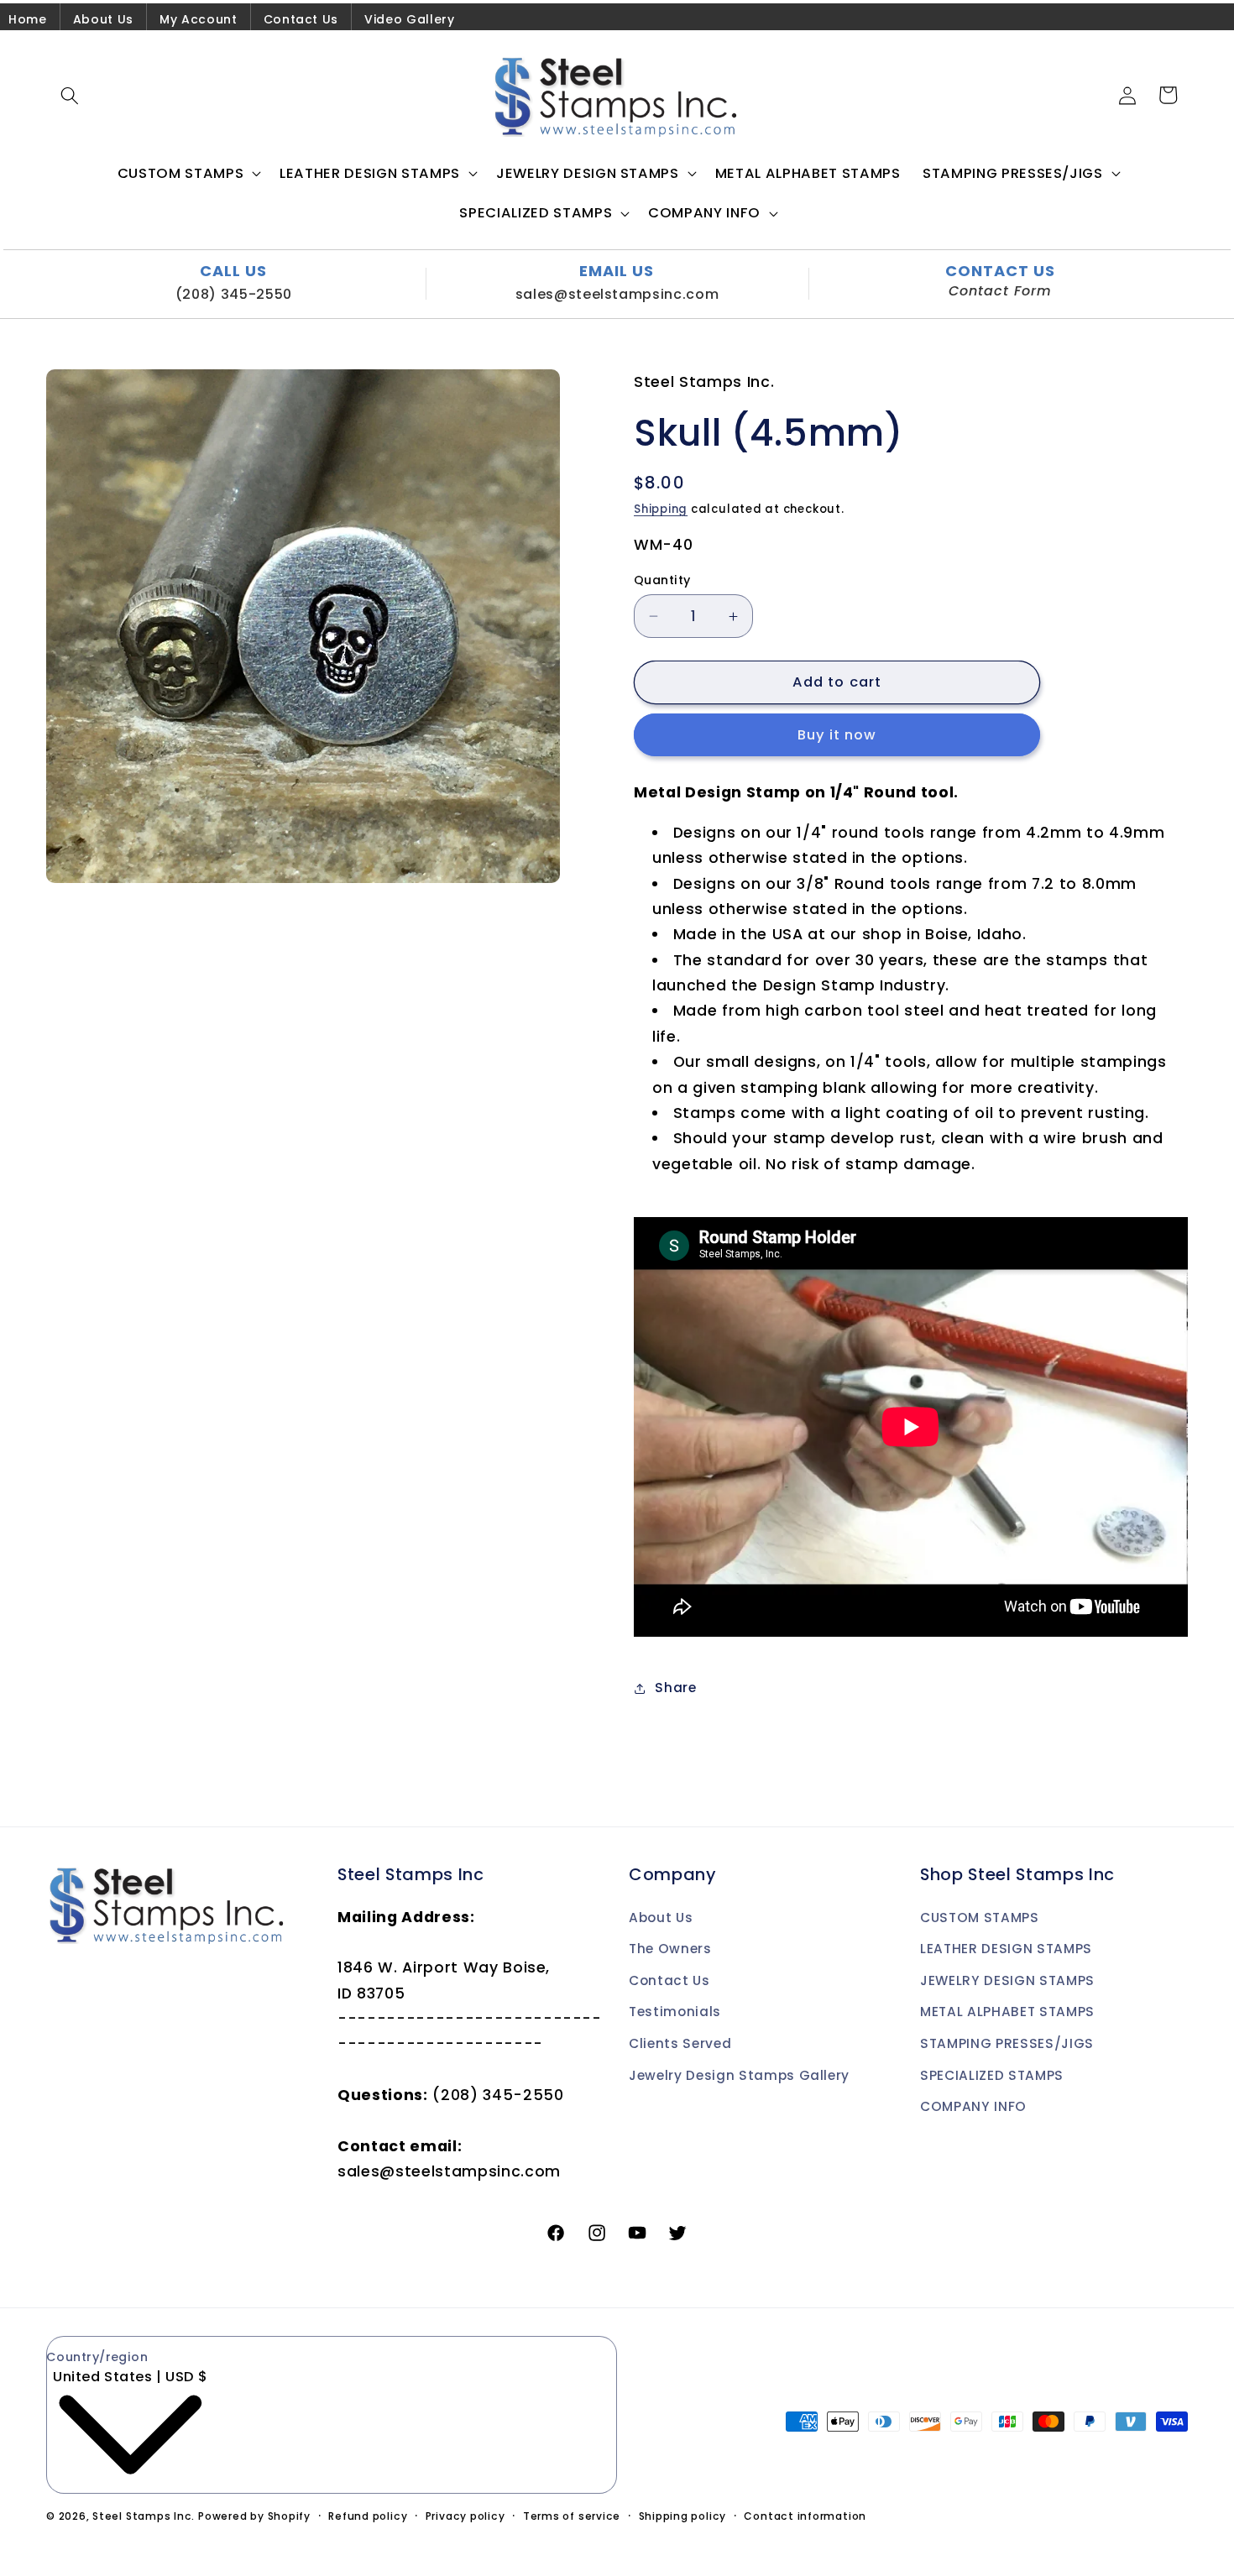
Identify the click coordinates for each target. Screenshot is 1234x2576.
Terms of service (572, 2516)
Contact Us (301, 19)
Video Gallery (410, 19)
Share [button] (675, 1688)
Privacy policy (465, 2516)
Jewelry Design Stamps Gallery (739, 2075)
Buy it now (837, 735)
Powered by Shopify (254, 2516)
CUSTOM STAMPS (980, 1918)
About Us (103, 19)
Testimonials (675, 2012)
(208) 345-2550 (234, 294)
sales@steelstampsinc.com (617, 294)
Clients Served (680, 2043)
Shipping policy (683, 2516)
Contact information (805, 2516)
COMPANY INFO (973, 2106)
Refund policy (368, 2516)
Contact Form (1000, 291)
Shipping (661, 509)
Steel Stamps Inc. (144, 2516)
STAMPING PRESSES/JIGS (1007, 2043)
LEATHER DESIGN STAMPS (1006, 1949)
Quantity (662, 580)
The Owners (670, 1949)
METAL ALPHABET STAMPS (1007, 2012)
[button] (70, 95)
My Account (199, 19)
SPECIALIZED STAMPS (992, 2075)
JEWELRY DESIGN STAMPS (1007, 1980)
